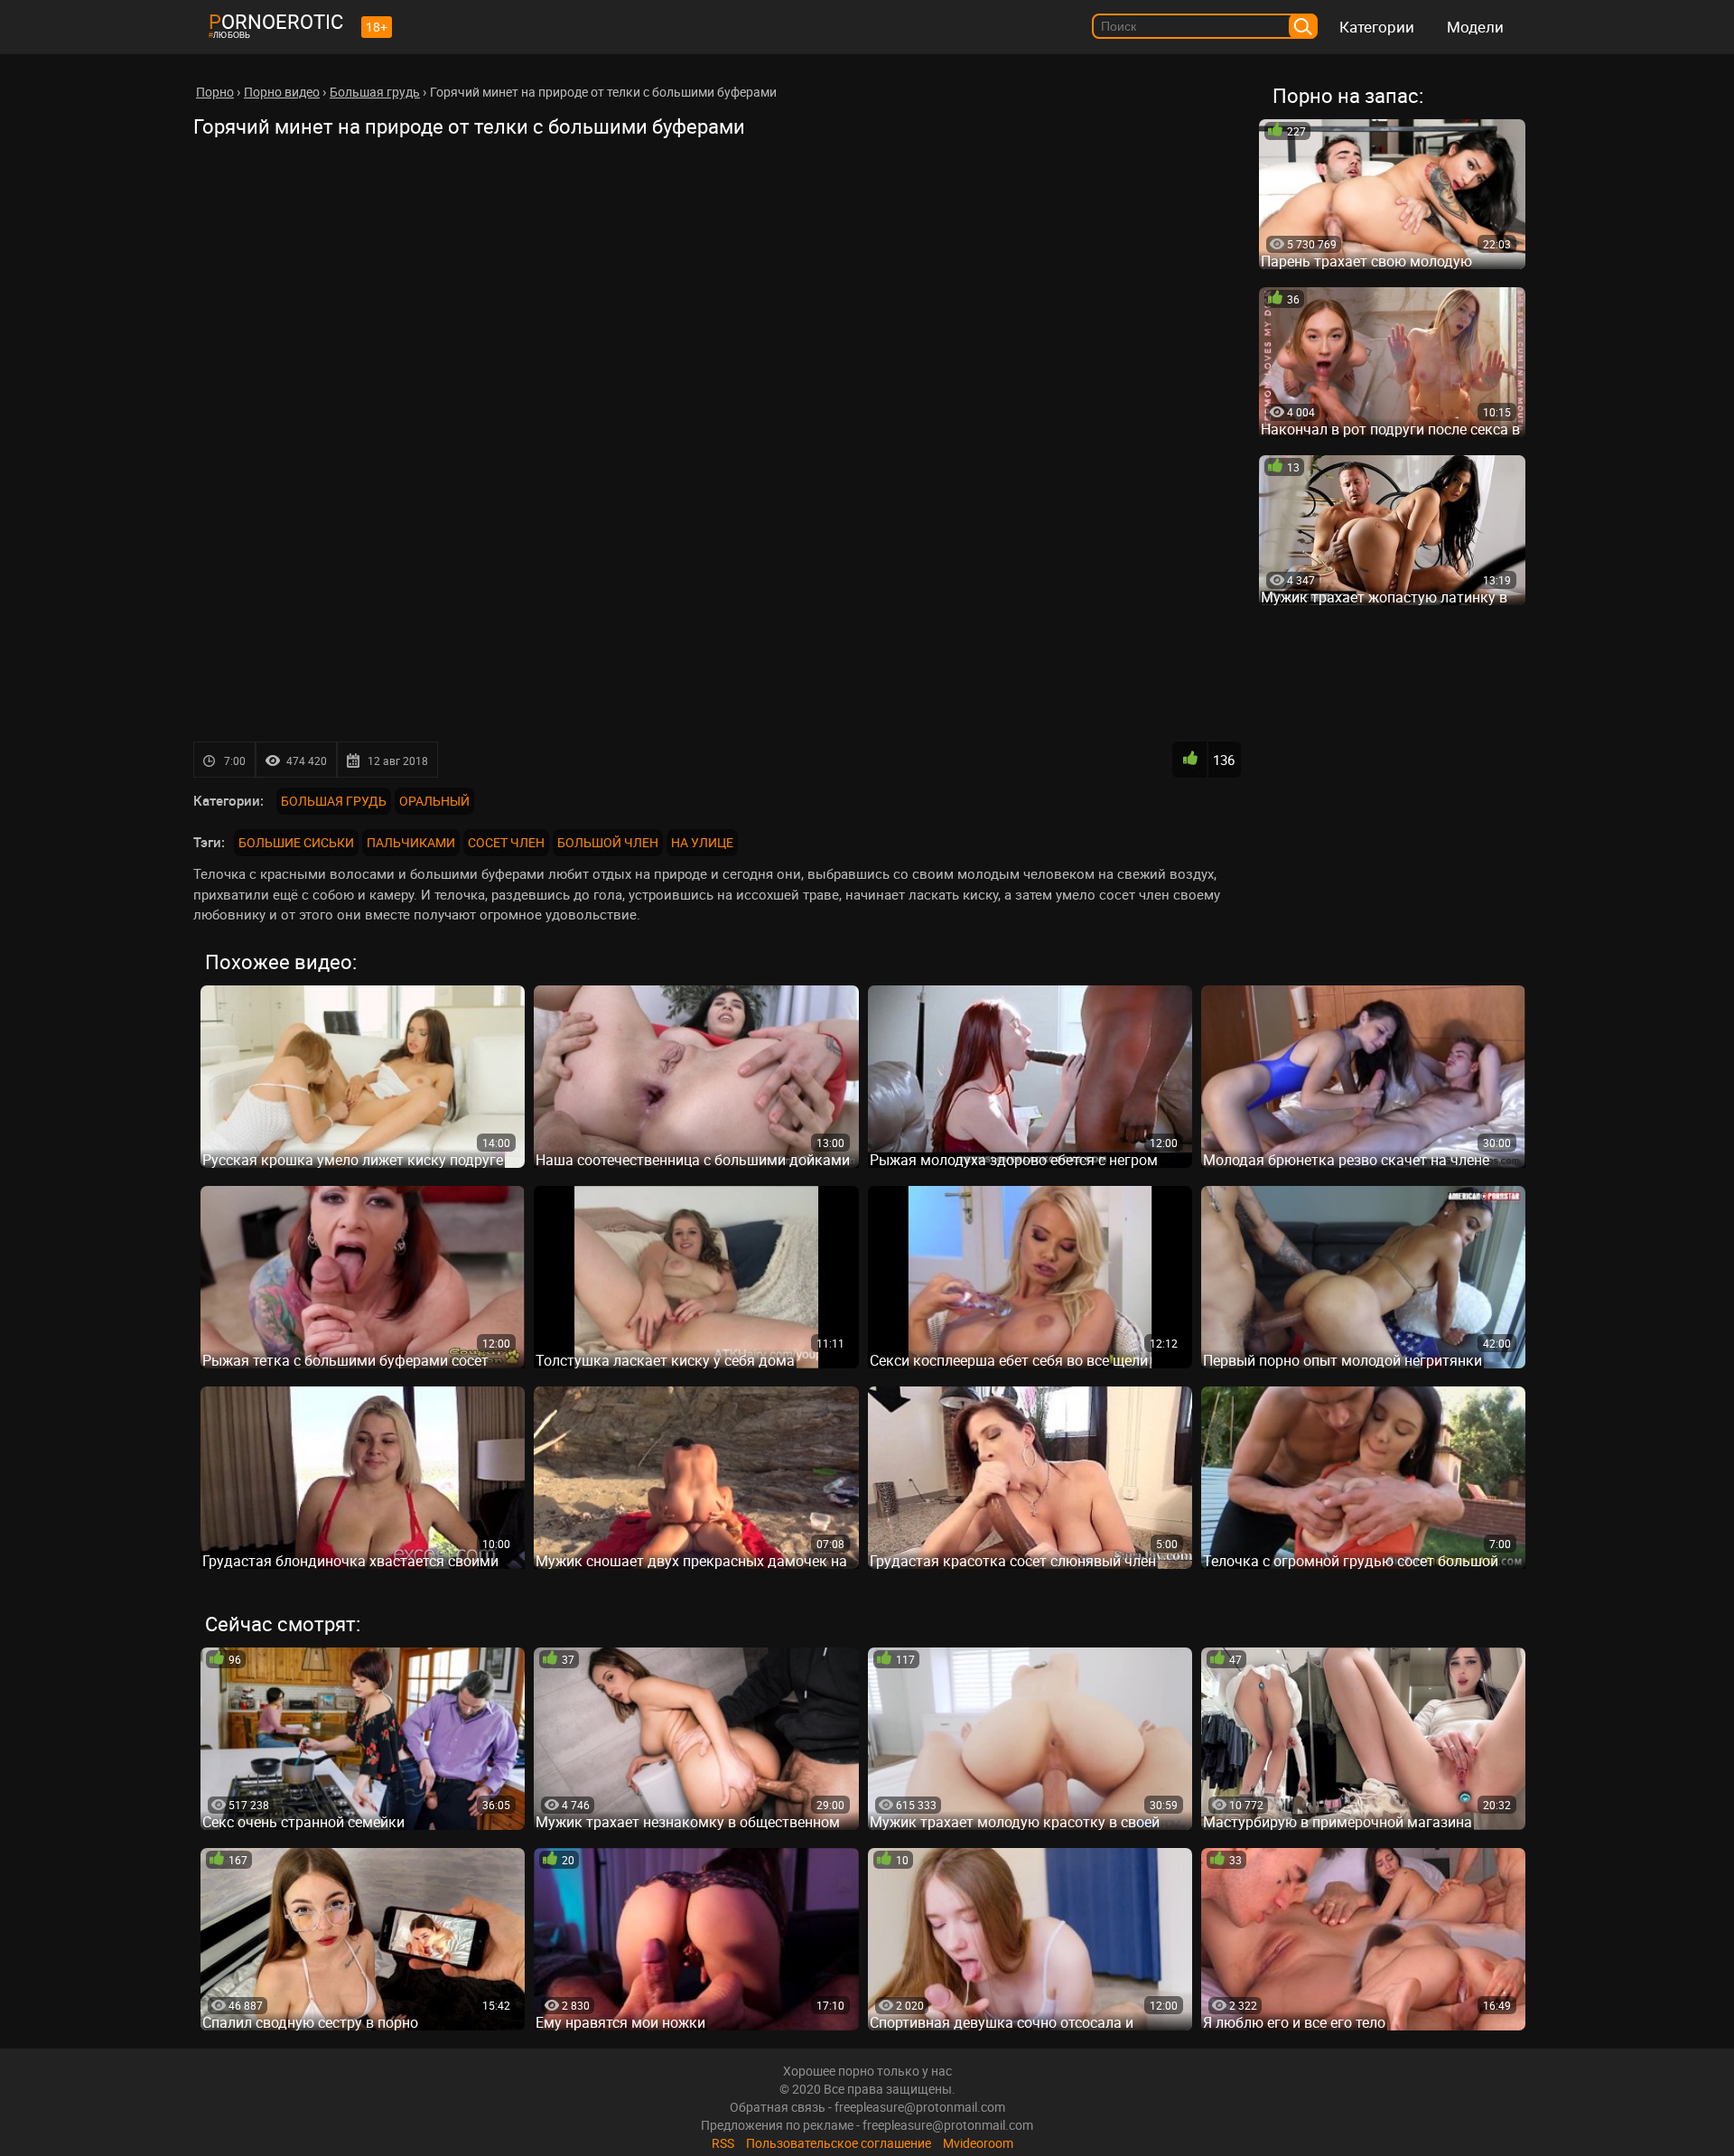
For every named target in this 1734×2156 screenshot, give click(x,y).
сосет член (506, 842)
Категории (1377, 27)
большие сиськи (296, 842)
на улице (702, 842)
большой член (608, 842)
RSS (723, 2143)
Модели (1475, 27)
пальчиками (411, 842)
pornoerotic (276, 21)
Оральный (434, 801)
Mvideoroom (978, 2143)
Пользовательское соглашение (839, 2143)
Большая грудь (334, 801)
